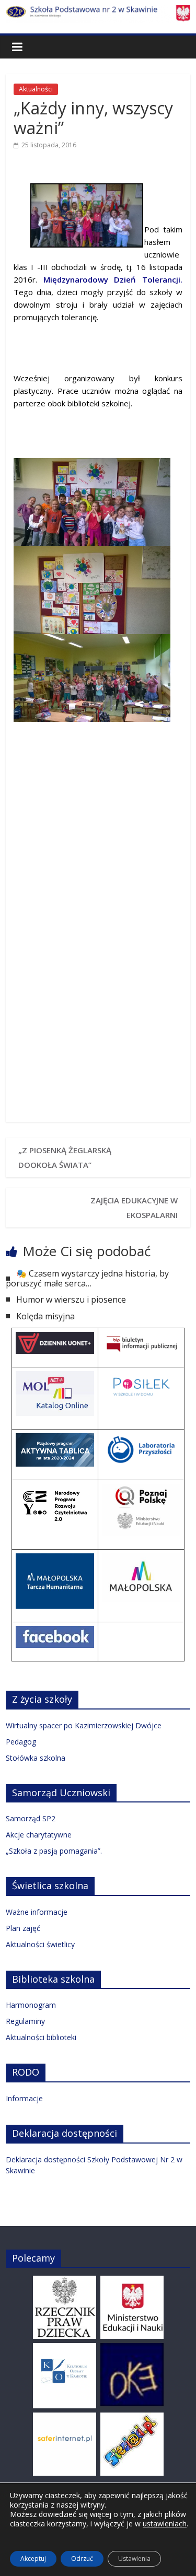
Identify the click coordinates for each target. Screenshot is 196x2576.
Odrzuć (82, 2559)
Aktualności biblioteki (41, 2037)
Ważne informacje (37, 1912)
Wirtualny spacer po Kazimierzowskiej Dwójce (84, 1725)
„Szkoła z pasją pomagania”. (54, 1851)
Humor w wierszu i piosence (71, 1299)
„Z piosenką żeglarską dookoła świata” (65, 1157)
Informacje (24, 2098)
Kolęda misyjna (45, 1316)
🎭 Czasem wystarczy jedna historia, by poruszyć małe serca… (87, 1278)
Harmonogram (31, 2005)
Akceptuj (33, 2559)
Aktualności (36, 89)
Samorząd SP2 (31, 1818)
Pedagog (21, 1742)
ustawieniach (165, 2524)
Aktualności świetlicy (40, 1944)
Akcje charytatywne (39, 1835)
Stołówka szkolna (36, 1758)
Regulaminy (25, 2021)
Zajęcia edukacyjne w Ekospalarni (134, 1208)
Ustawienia (134, 2559)
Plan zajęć (23, 1928)
